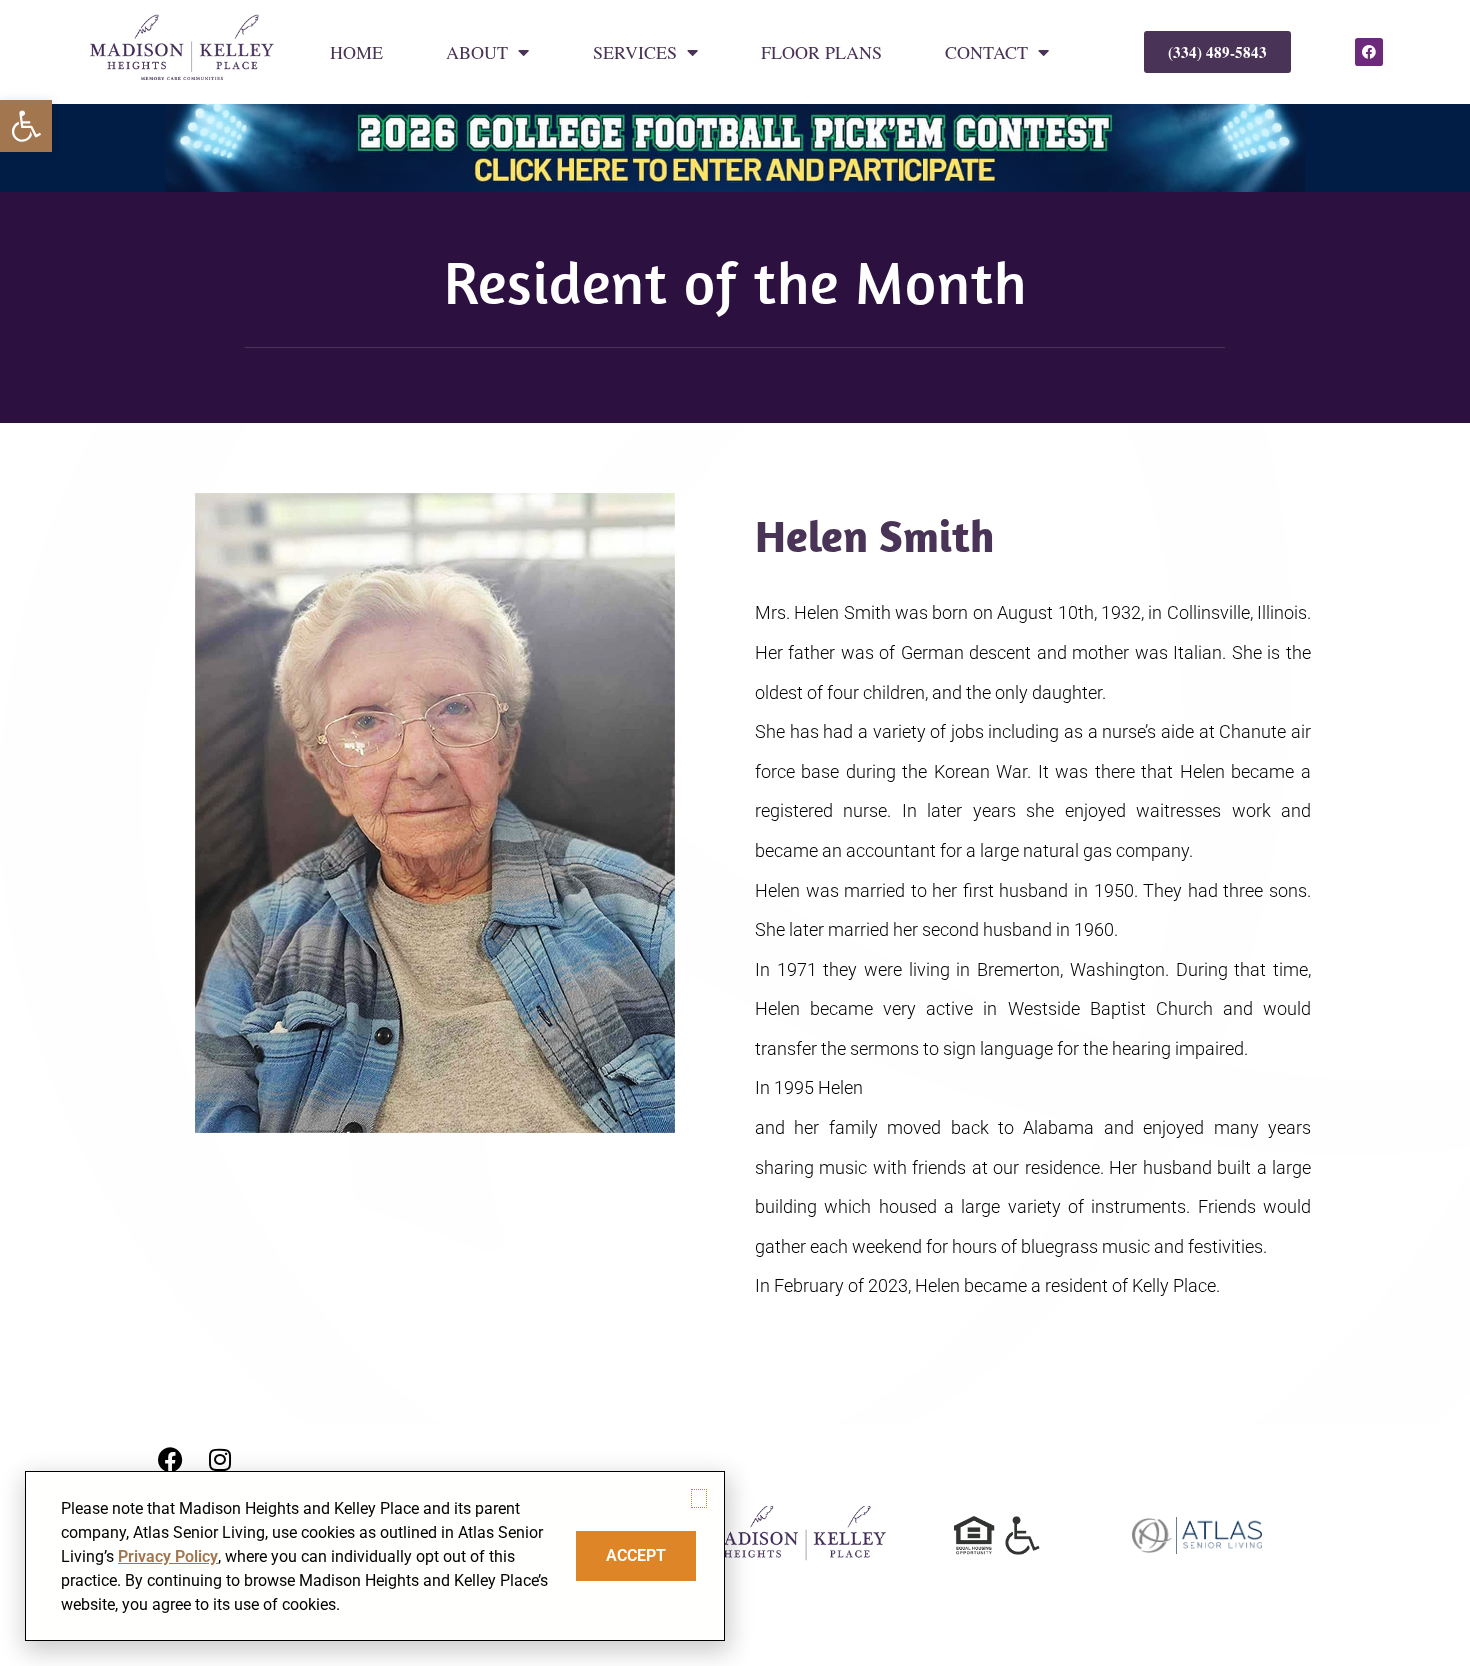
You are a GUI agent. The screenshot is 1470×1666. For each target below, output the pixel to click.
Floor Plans (821, 52)
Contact (986, 52)
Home (356, 52)
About (477, 52)
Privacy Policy (168, 1556)
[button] (26, 126)
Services (635, 52)
